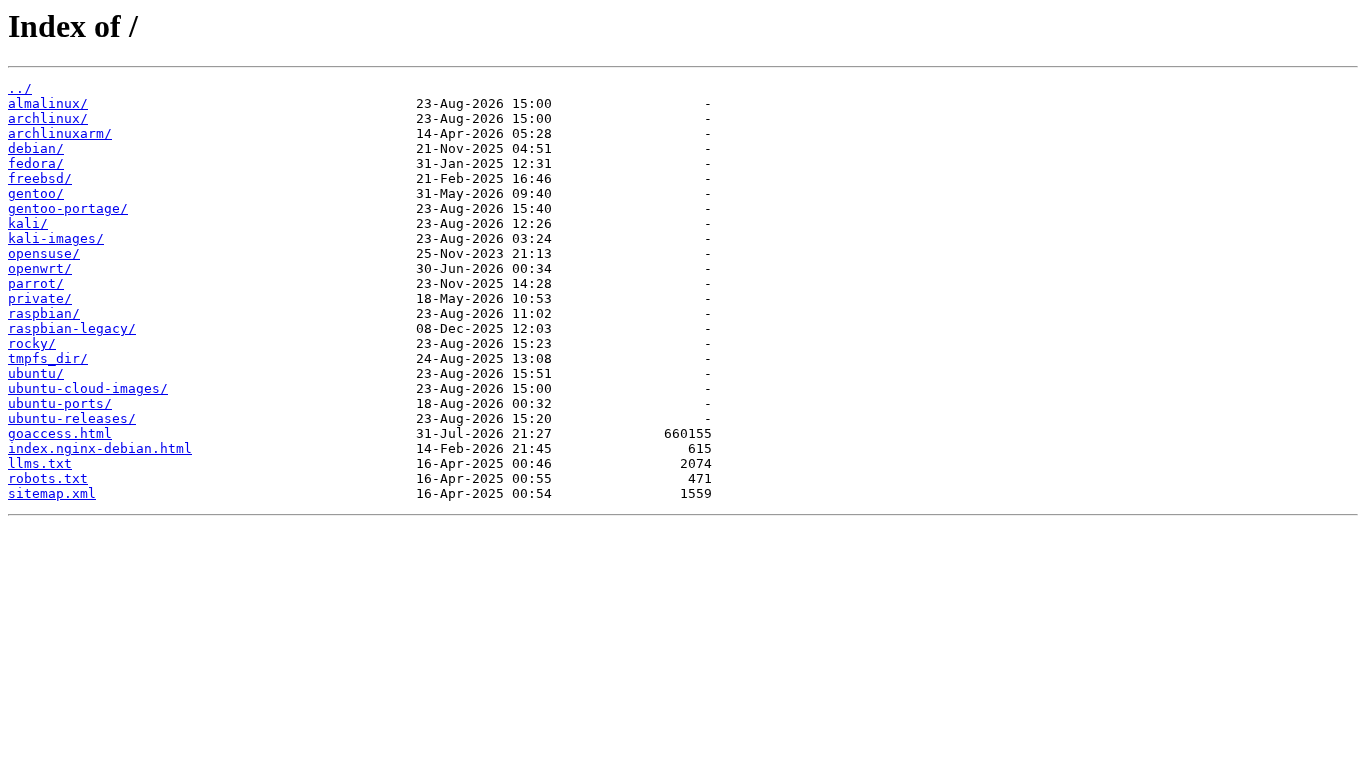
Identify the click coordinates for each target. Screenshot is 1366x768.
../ (20, 88)
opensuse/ (44, 253)
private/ (40, 298)
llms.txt (40, 463)
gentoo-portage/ (68, 208)
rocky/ (32, 343)
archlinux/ (48, 118)
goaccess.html (60, 433)
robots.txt (48, 478)
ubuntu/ (36, 373)
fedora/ (36, 163)
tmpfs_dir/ (48, 358)
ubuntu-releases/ (72, 418)
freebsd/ (40, 178)
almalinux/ (48, 103)
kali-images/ (56, 238)
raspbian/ (44, 313)
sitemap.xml (52, 493)
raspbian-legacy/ (72, 328)
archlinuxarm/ (60, 133)
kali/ (28, 223)
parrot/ (36, 283)
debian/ (36, 148)
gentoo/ (36, 193)
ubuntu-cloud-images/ (88, 388)
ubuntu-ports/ (60, 403)
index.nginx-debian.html (100, 448)
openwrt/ (40, 268)
